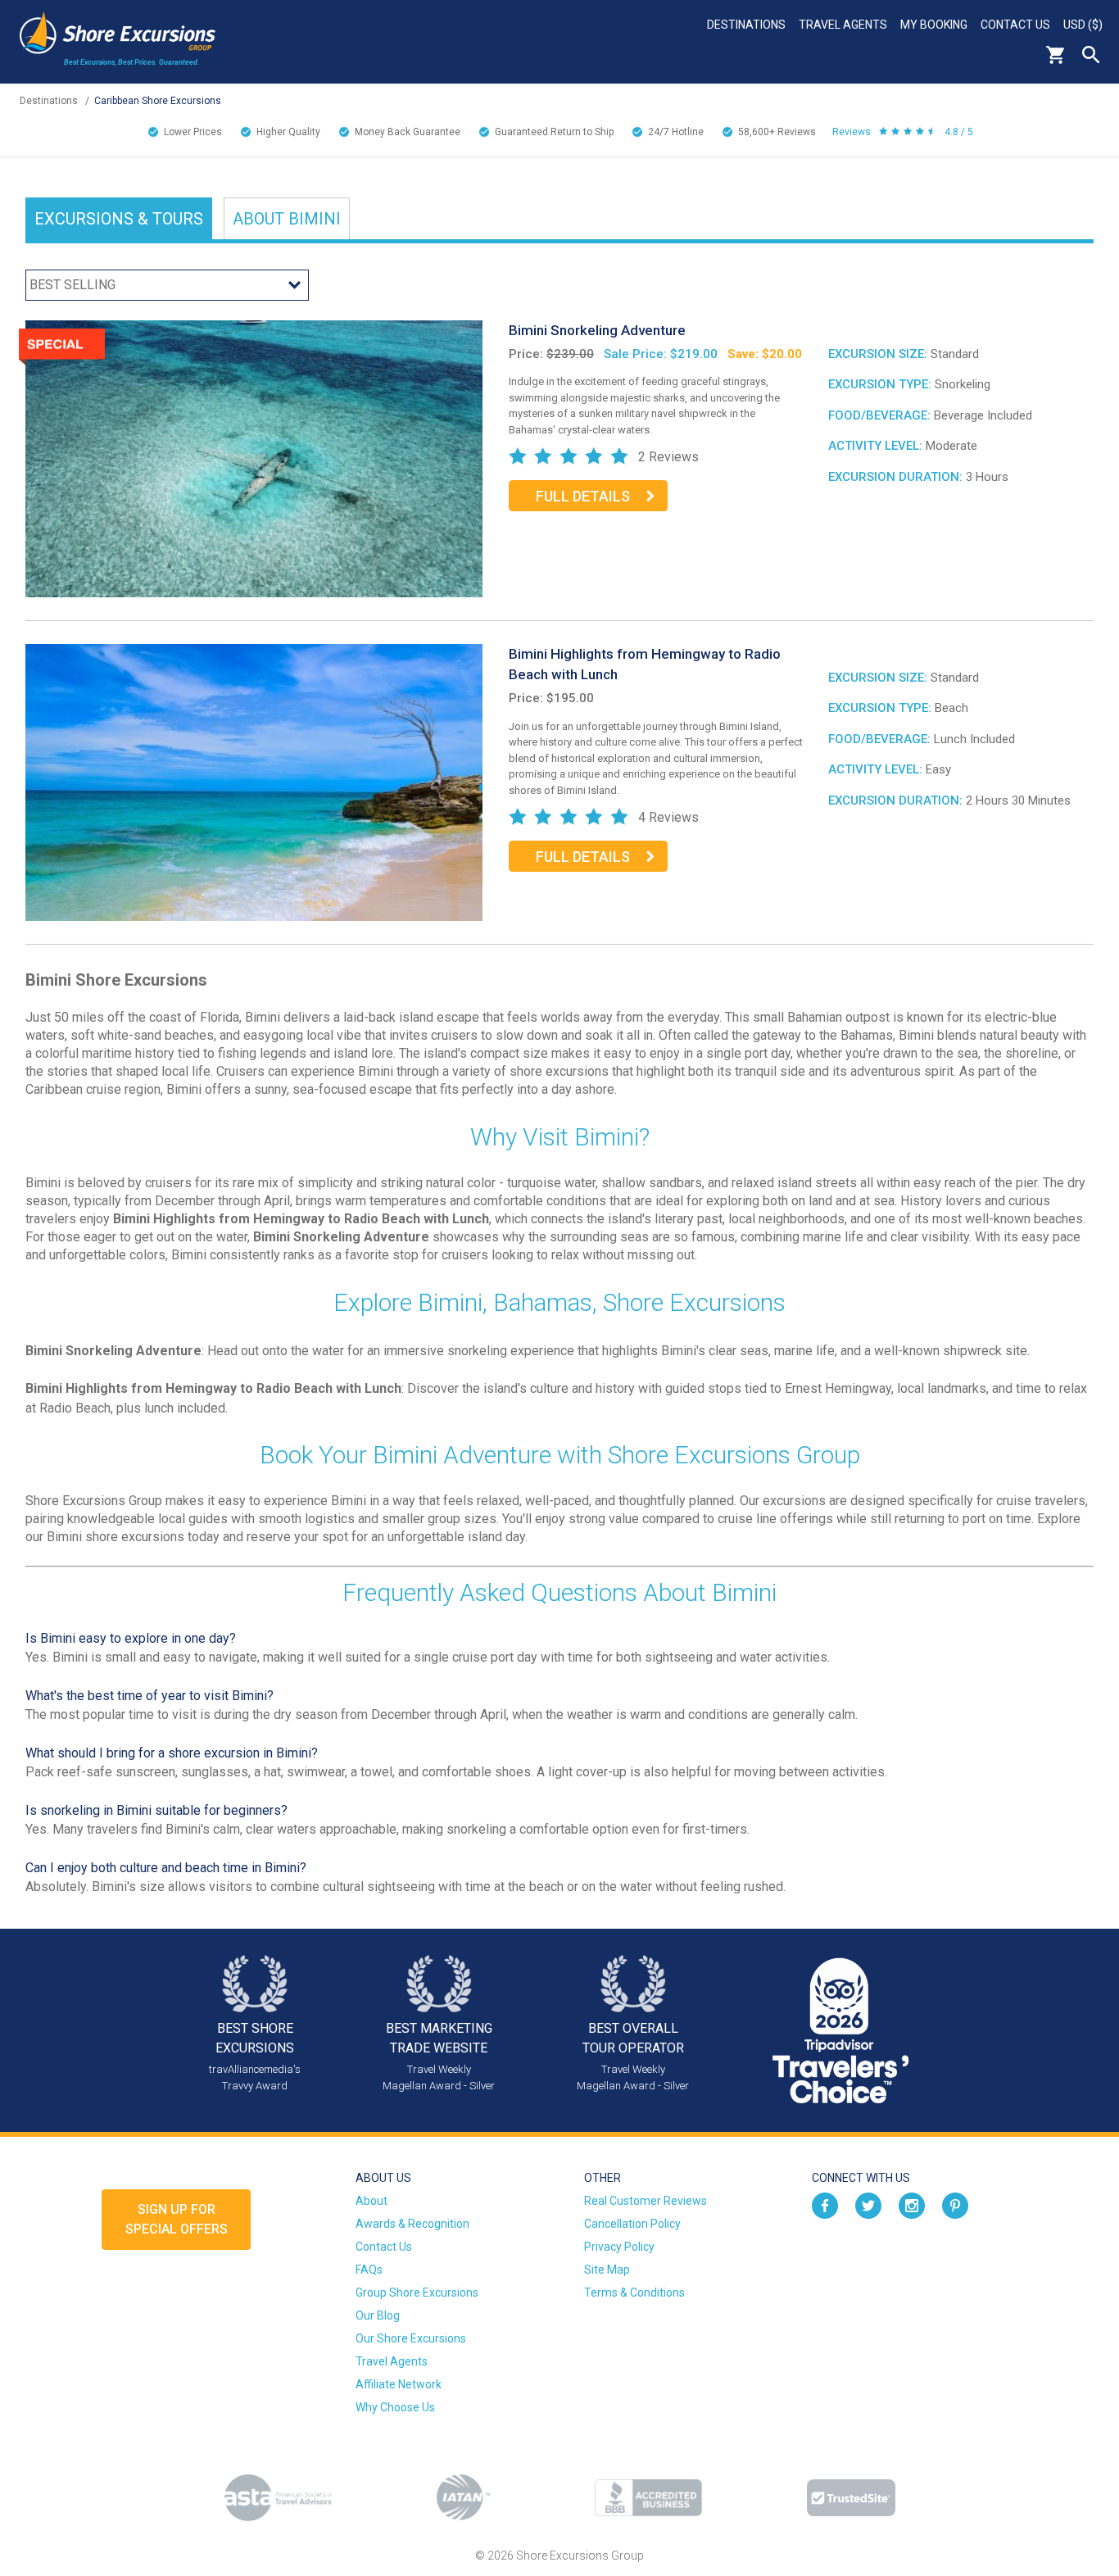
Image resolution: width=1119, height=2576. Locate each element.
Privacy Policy (619, 2247)
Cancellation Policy (632, 2224)
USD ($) (1083, 25)
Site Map (607, 2270)
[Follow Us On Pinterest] (955, 2204)
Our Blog (378, 2315)
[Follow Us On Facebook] (825, 2204)
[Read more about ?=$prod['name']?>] (254, 458)
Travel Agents (843, 25)
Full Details (583, 496)
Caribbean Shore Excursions (158, 101)
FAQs (369, 2270)
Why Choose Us (395, 2407)
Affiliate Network (399, 2384)
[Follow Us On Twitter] (868, 2204)
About (287, 219)
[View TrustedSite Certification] (851, 2498)
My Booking (934, 25)
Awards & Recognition (412, 2224)
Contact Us (1015, 25)
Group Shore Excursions (417, 2293)
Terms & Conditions (634, 2293)
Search (1091, 55)
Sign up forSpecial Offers (177, 2219)
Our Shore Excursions (411, 2338)
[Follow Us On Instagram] (912, 2204)
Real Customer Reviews (646, 2201)
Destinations (746, 25)
